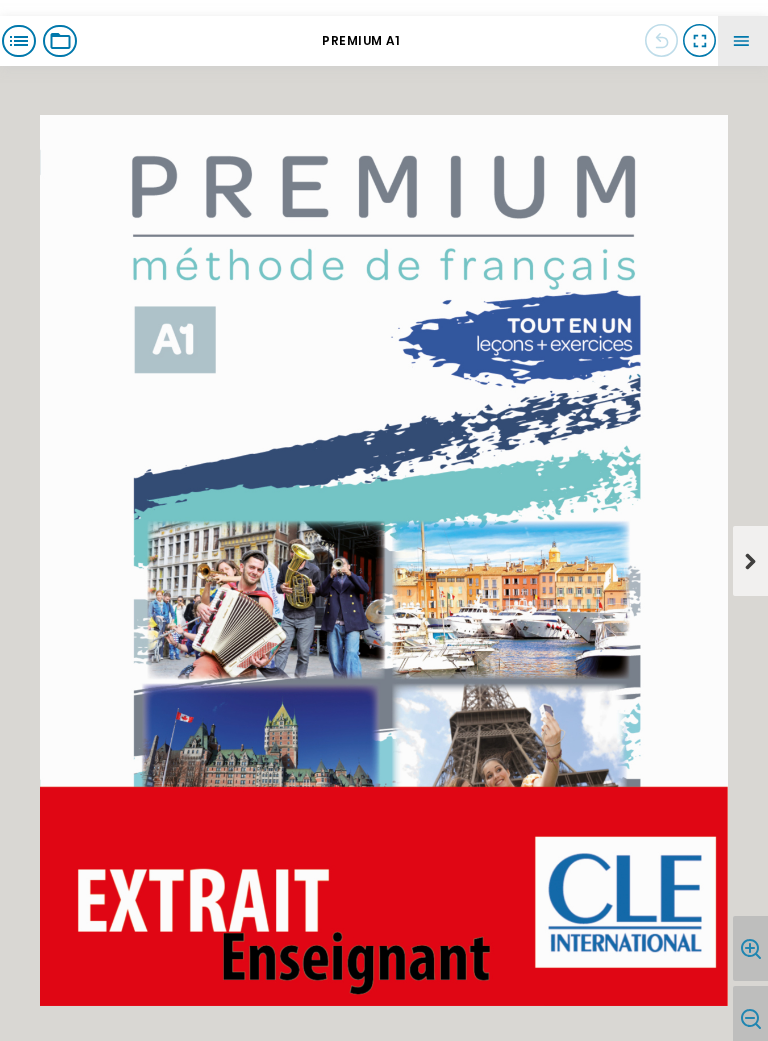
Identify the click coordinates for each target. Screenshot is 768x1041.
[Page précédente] (661, 41)
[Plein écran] (699, 41)
